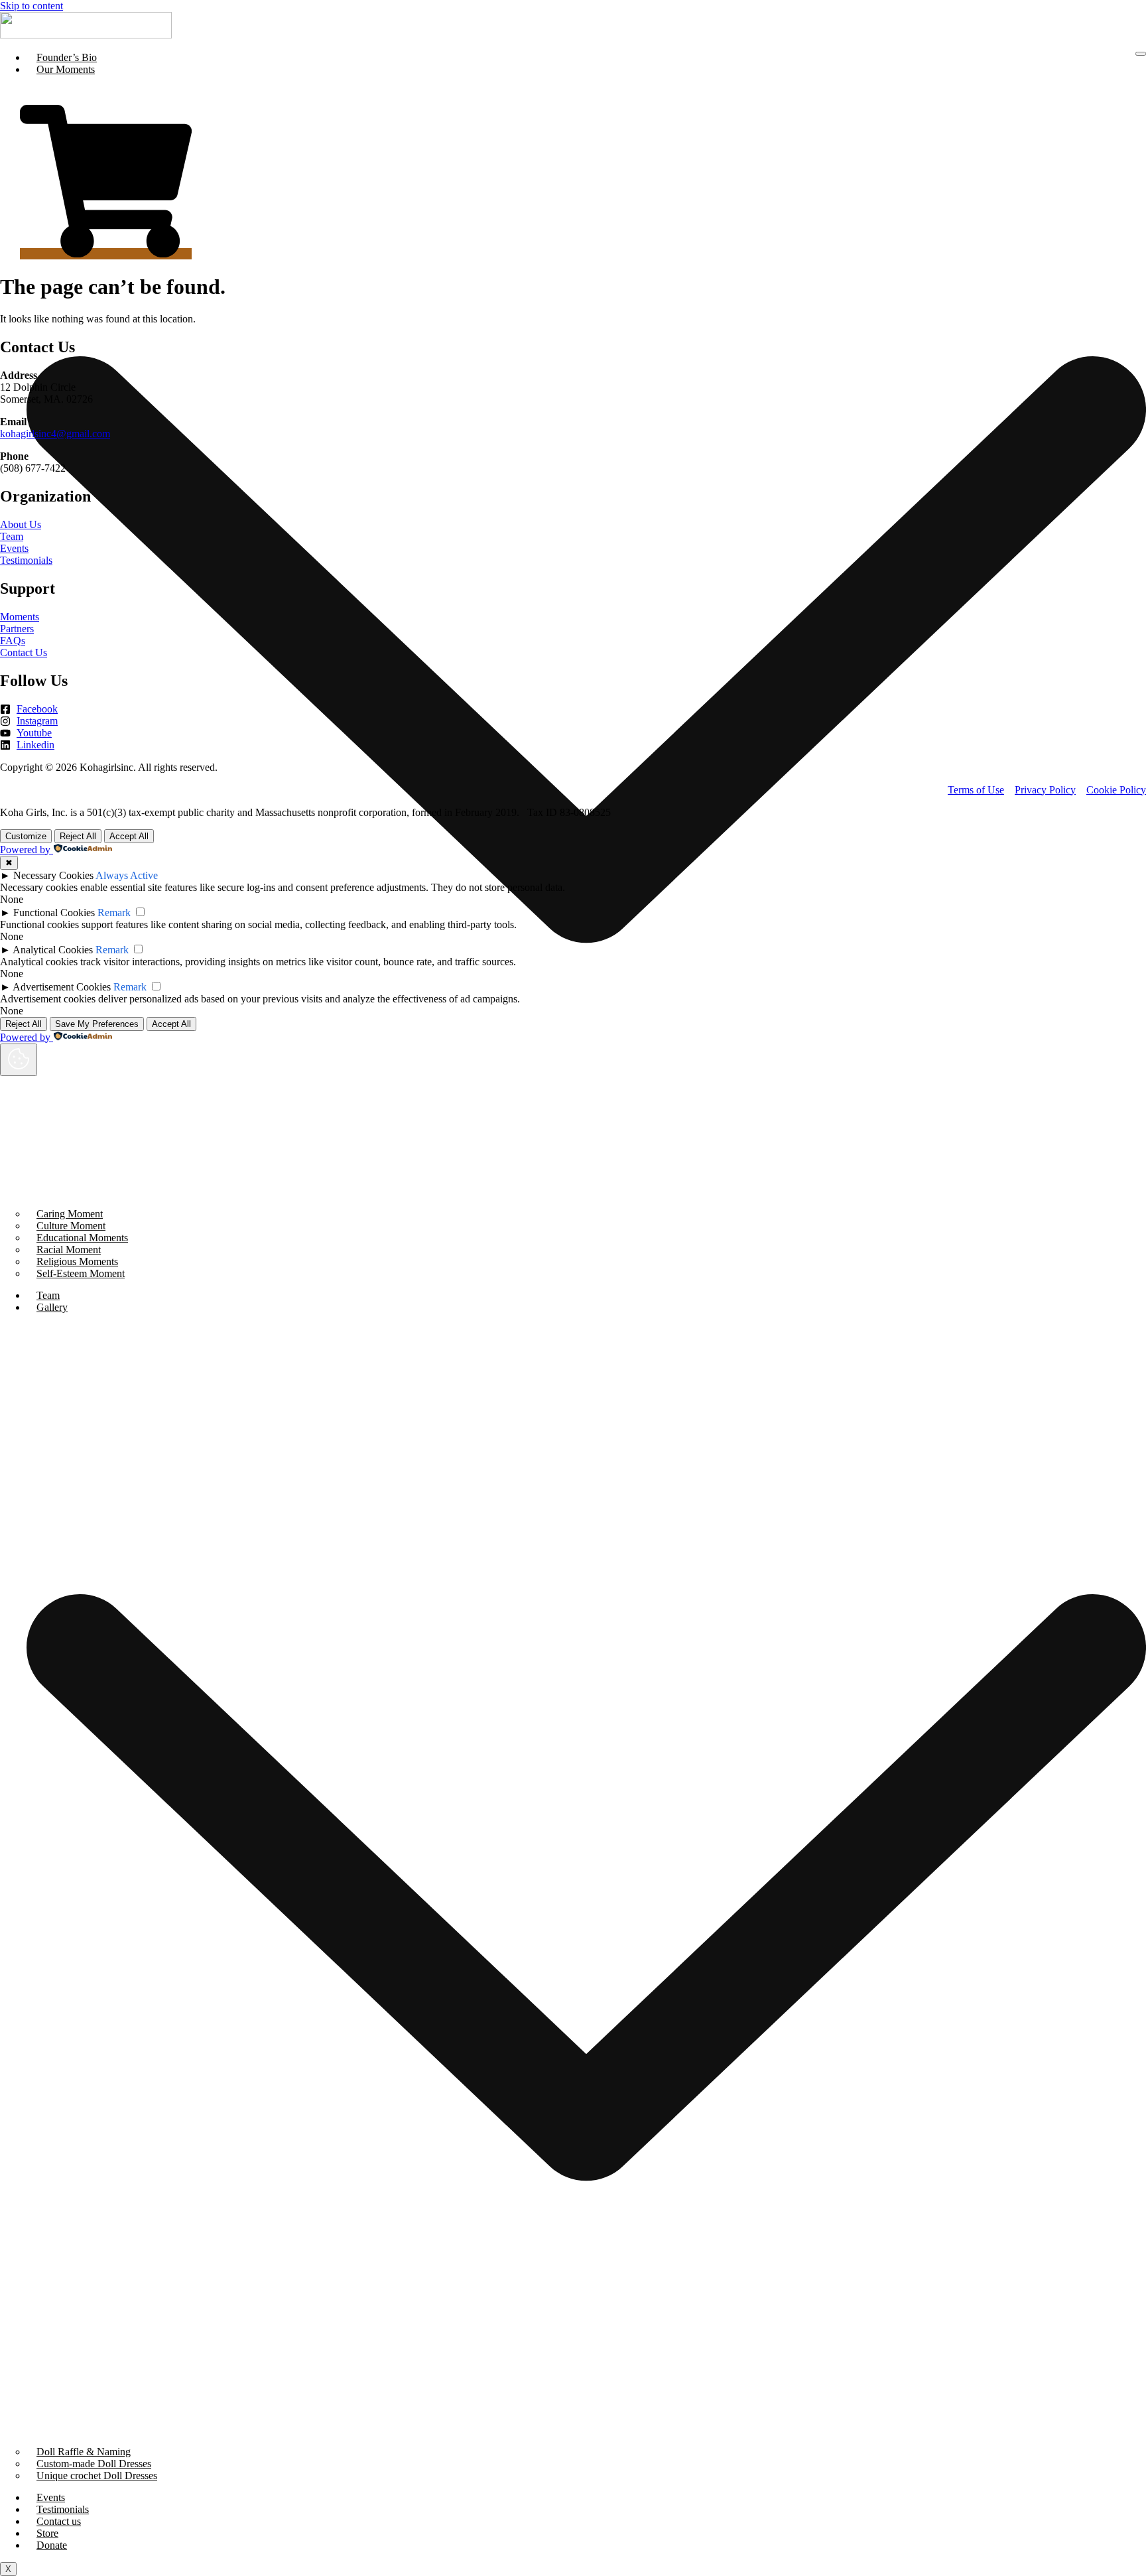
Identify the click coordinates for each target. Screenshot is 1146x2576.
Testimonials (63, 2509)
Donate (52, 2545)
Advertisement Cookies (62, 987)
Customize (26, 836)
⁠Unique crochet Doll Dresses (97, 2475)
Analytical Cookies (53, 950)
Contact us (59, 2521)
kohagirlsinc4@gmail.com (55, 434)
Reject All (78, 836)
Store (47, 2533)
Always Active (127, 875)
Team (48, 1295)
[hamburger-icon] (1141, 54)
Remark (114, 913)
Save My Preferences (97, 1024)
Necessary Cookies (53, 875)
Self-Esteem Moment (81, 1273)
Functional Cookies (54, 913)
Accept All (129, 836)
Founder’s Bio (67, 57)
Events (51, 2497)
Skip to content (32, 6)
